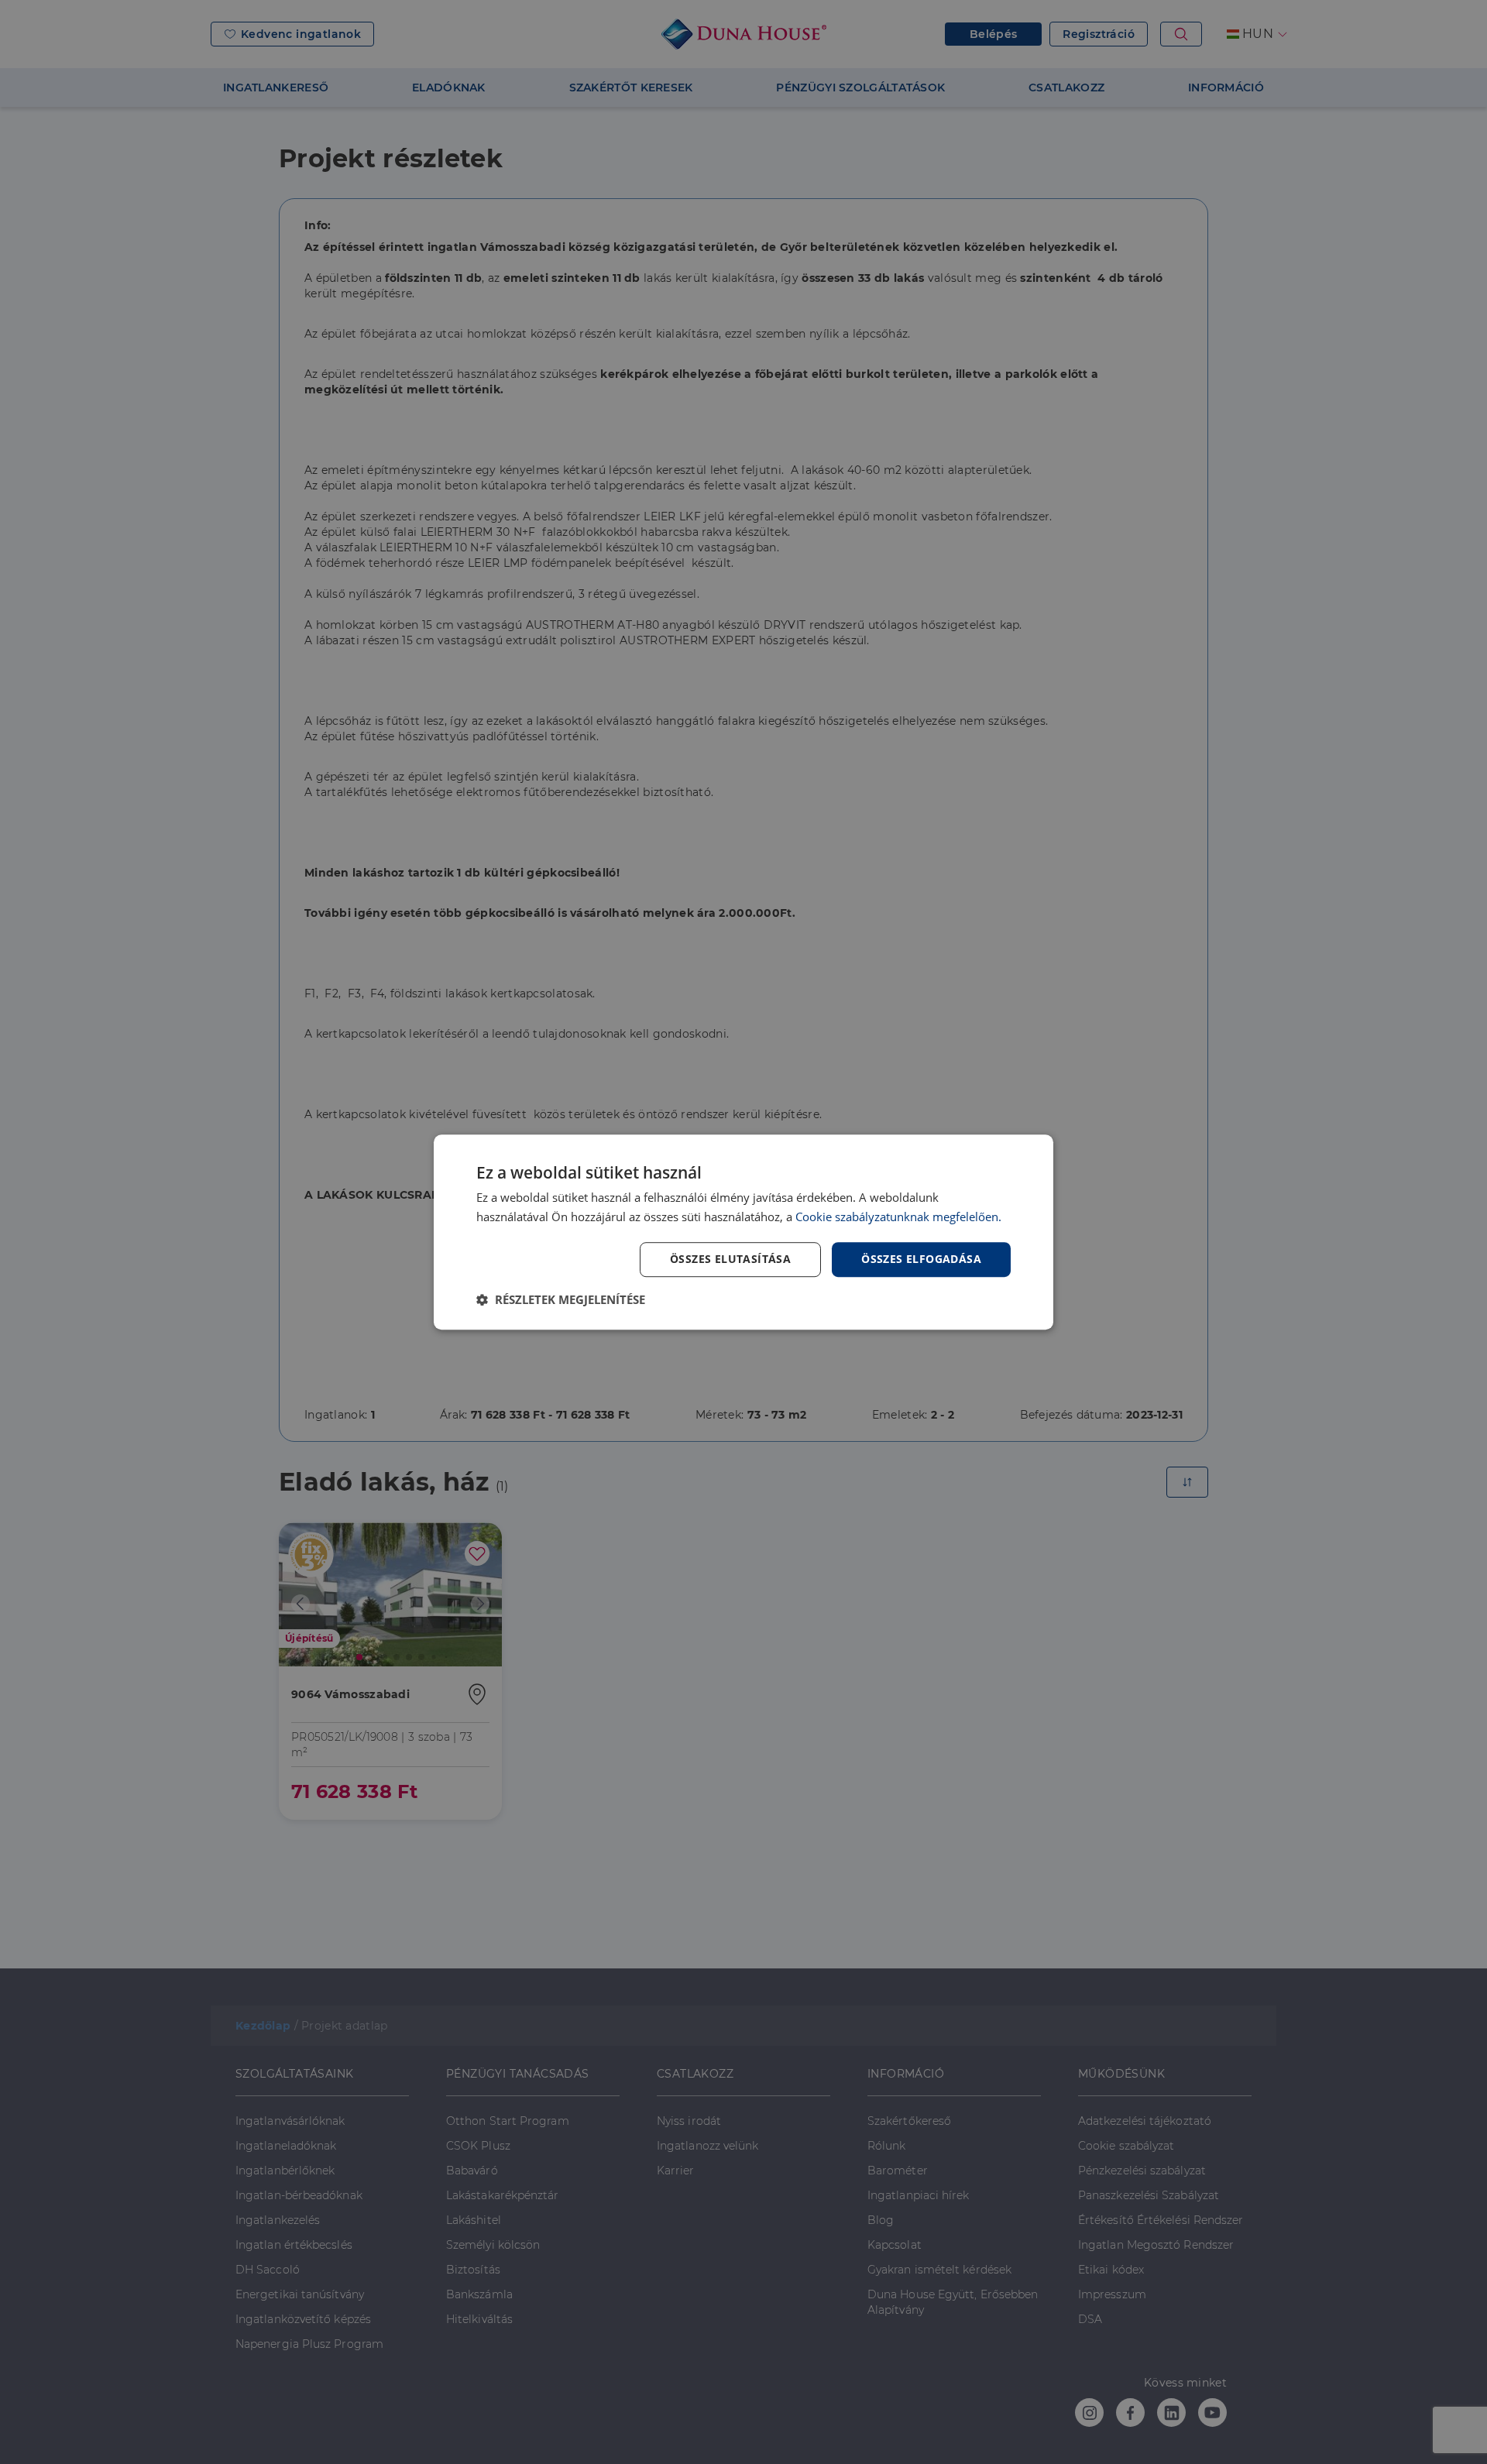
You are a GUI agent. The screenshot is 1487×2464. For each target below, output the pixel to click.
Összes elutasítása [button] (730, 1259)
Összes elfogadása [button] (921, 1259)
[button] (561, 1299)
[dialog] (743, 1232)
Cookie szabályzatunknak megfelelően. (898, 1217)
